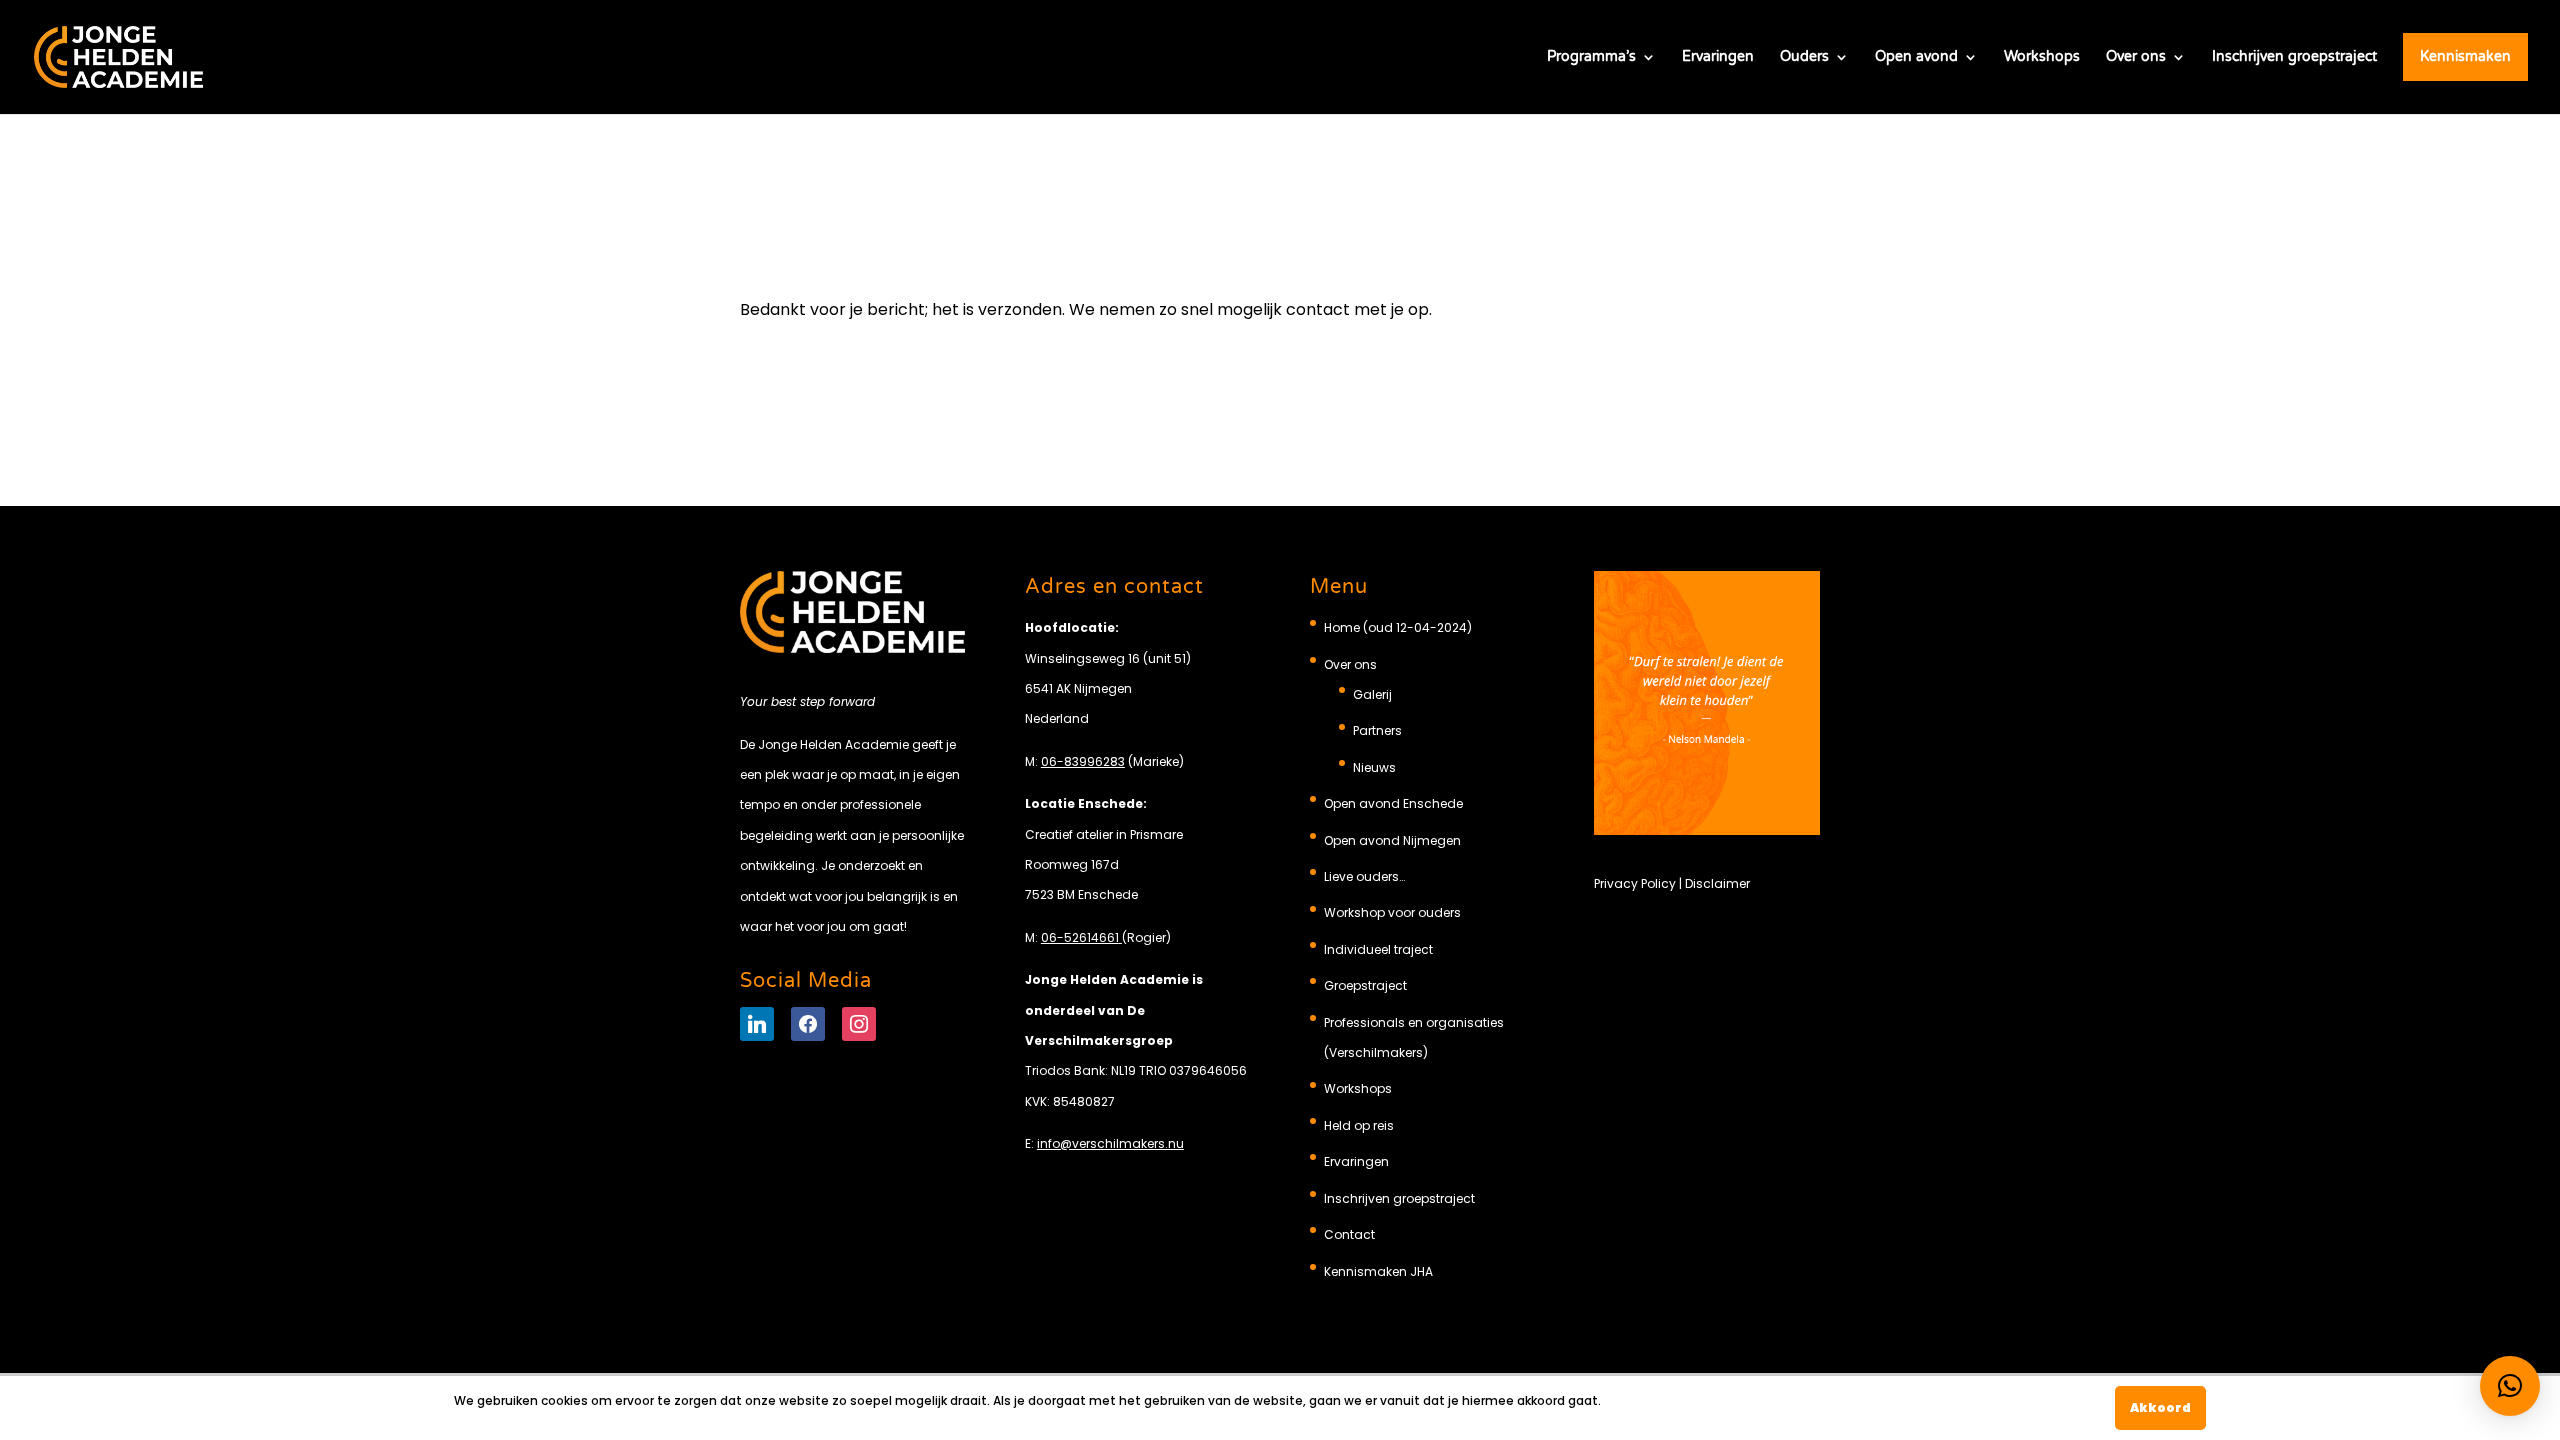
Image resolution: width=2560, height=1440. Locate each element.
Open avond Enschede (1393, 803)
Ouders (1804, 57)
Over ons (2136, 57)
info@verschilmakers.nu (1110, 1143)
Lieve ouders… (1364, 876)
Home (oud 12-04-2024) (1398, 627)
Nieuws (1374, 767)
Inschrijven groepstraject (2294, 57)
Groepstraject (1365, 985)
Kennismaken (2465, 56)
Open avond (1916, 57)
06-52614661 (1080, 937)
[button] (2510, 1386)
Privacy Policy (1635, 883)
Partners (1377, 730)
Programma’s (1591, 57)
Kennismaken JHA (1378, 1271)
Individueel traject (1378, 949)
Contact (1349, 1234)
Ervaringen (1718, 57)
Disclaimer (1717, 883)
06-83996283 (1083, 761)
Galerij (1372, 694)
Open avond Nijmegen (1392, 840)
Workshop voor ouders (1392, 912)
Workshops (2042, 57)
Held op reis (1359, 1125)
